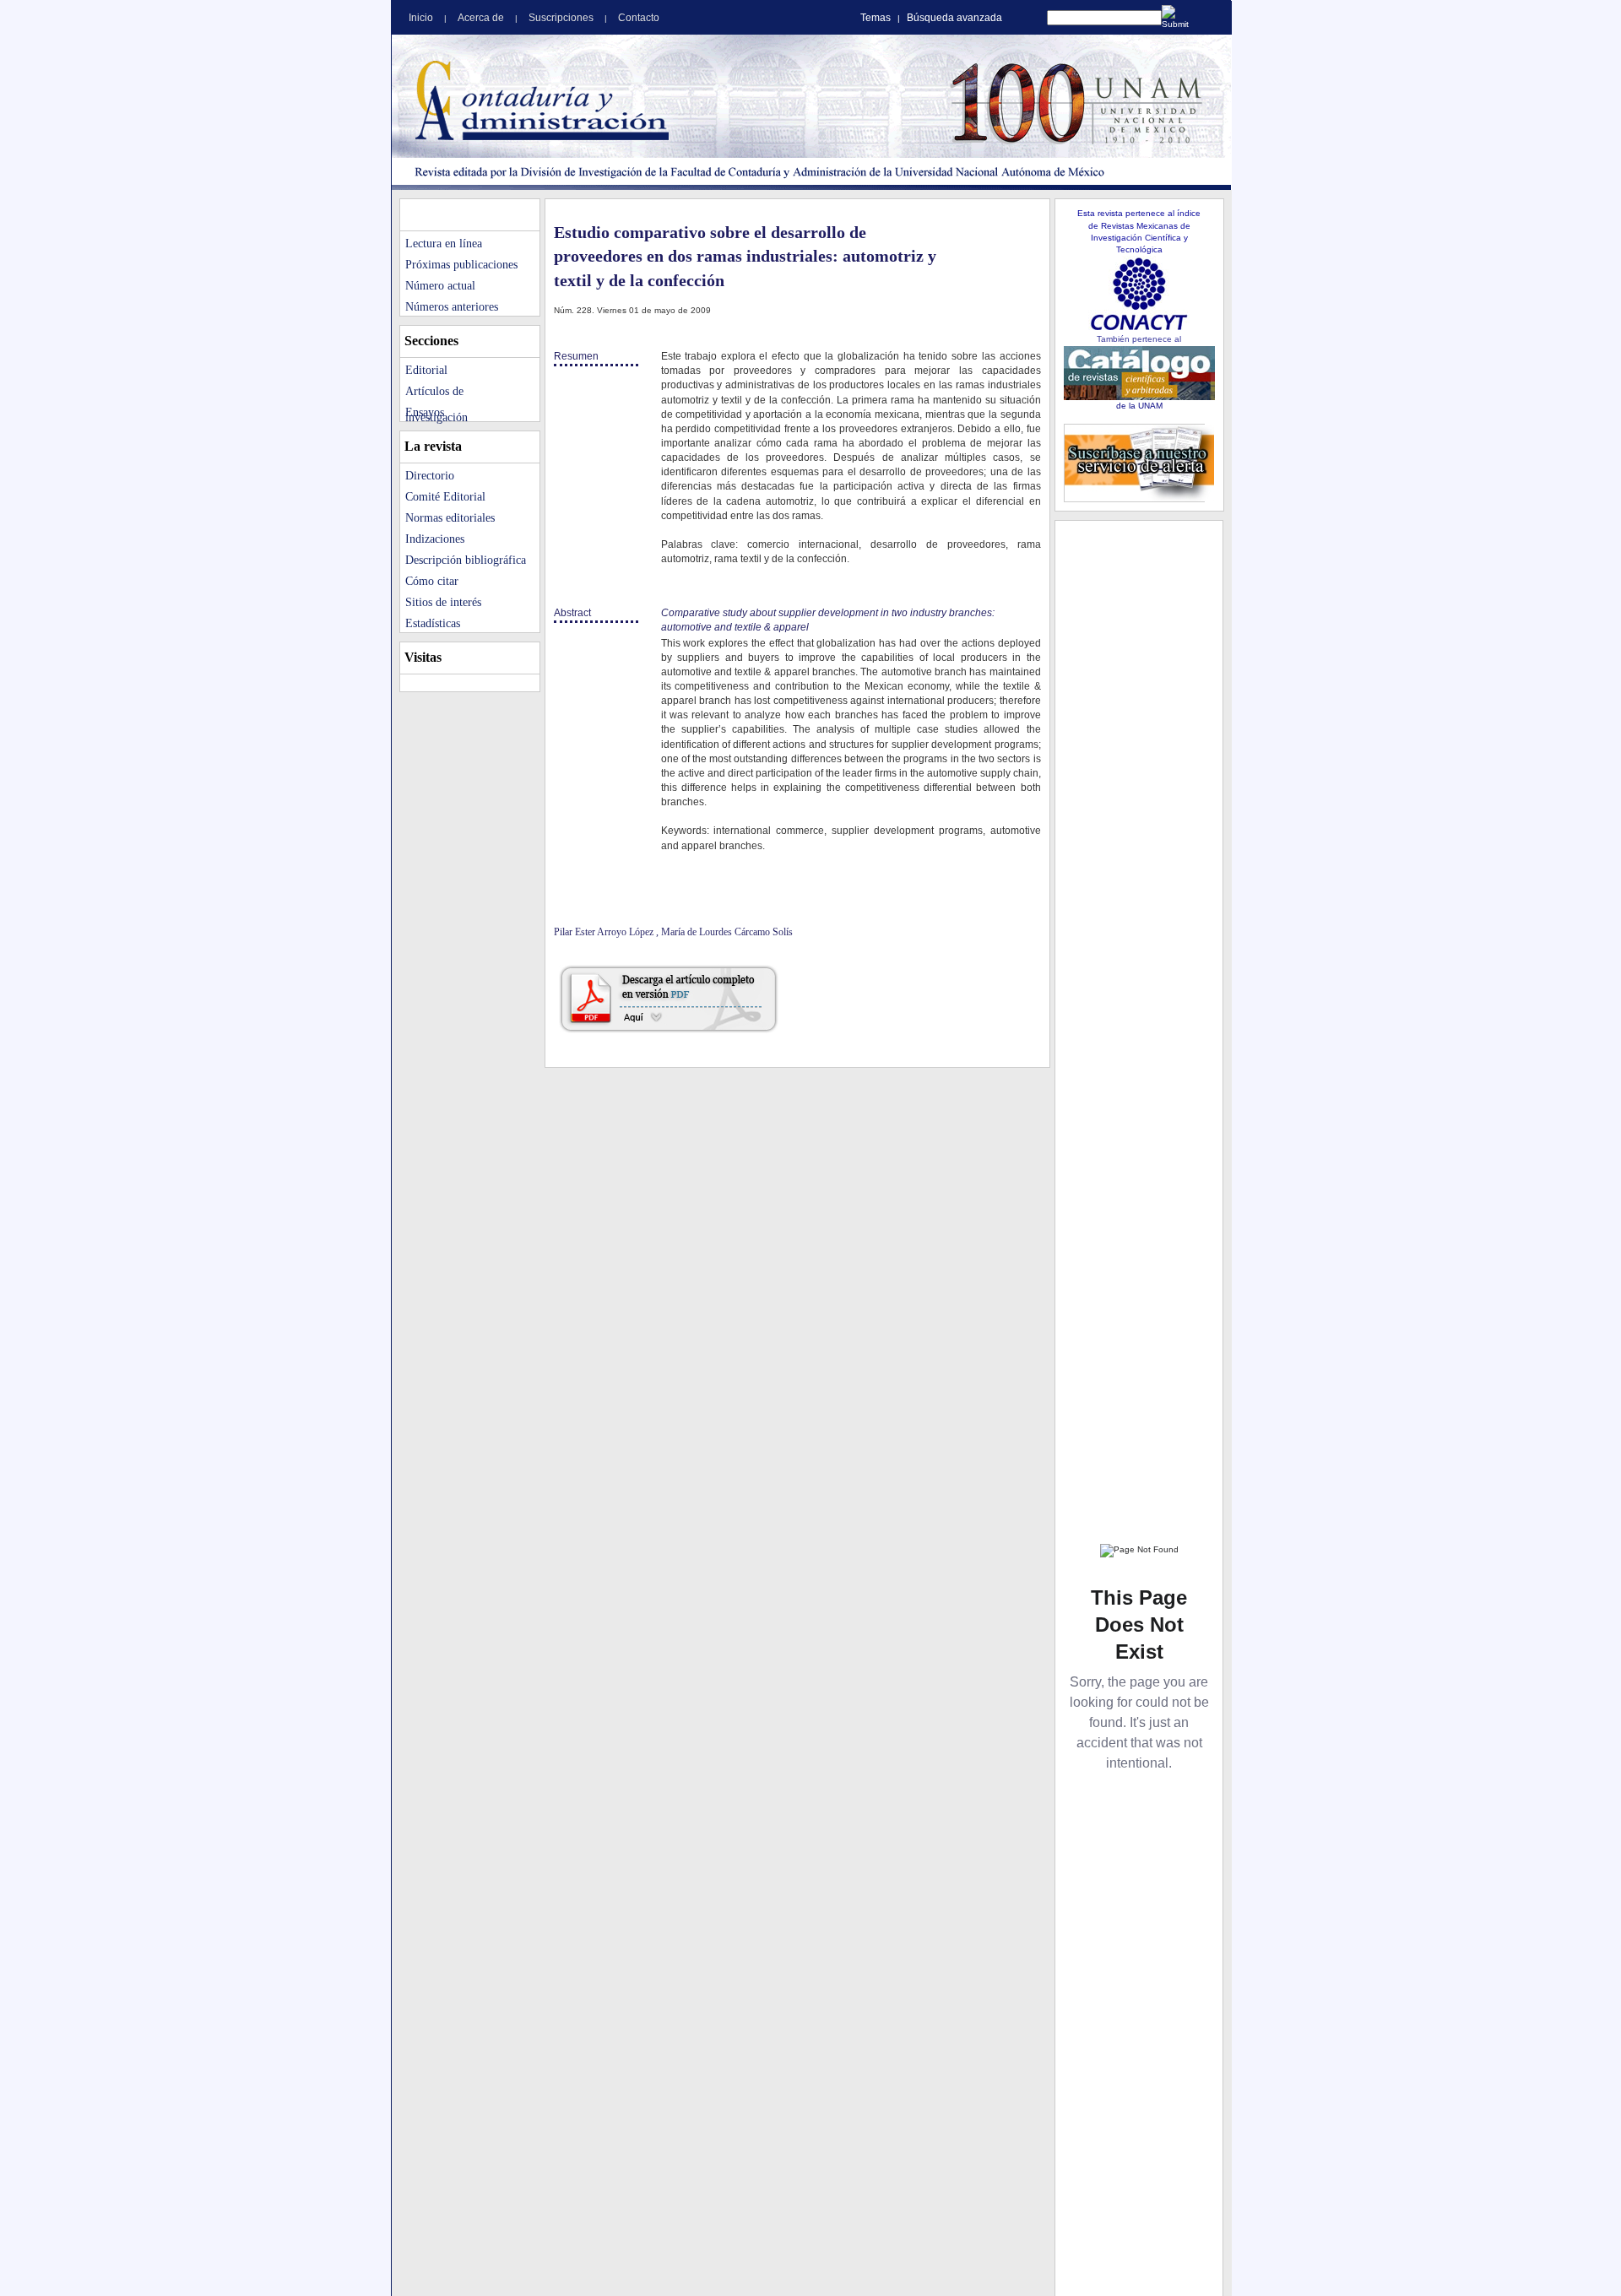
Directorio (430, 476)
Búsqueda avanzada (954, 18)
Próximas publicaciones (461, 265)
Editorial (426, 370)
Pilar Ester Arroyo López (605, 932)
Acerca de (482, 18)
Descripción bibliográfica (466, 560)
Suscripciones (562, 18)
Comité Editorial (445, 497)
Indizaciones (435, 539)
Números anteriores (452, 307)
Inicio (422, 18)
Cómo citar (432, 581)
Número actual (440, 286)
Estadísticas (433, 623)
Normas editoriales (450, 518)
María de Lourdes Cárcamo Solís (727, 932)
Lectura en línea (444, 244)
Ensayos (425, 412)
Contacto (639, 18)
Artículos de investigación (436, 393)
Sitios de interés (443, 602)
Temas (876, 18)
